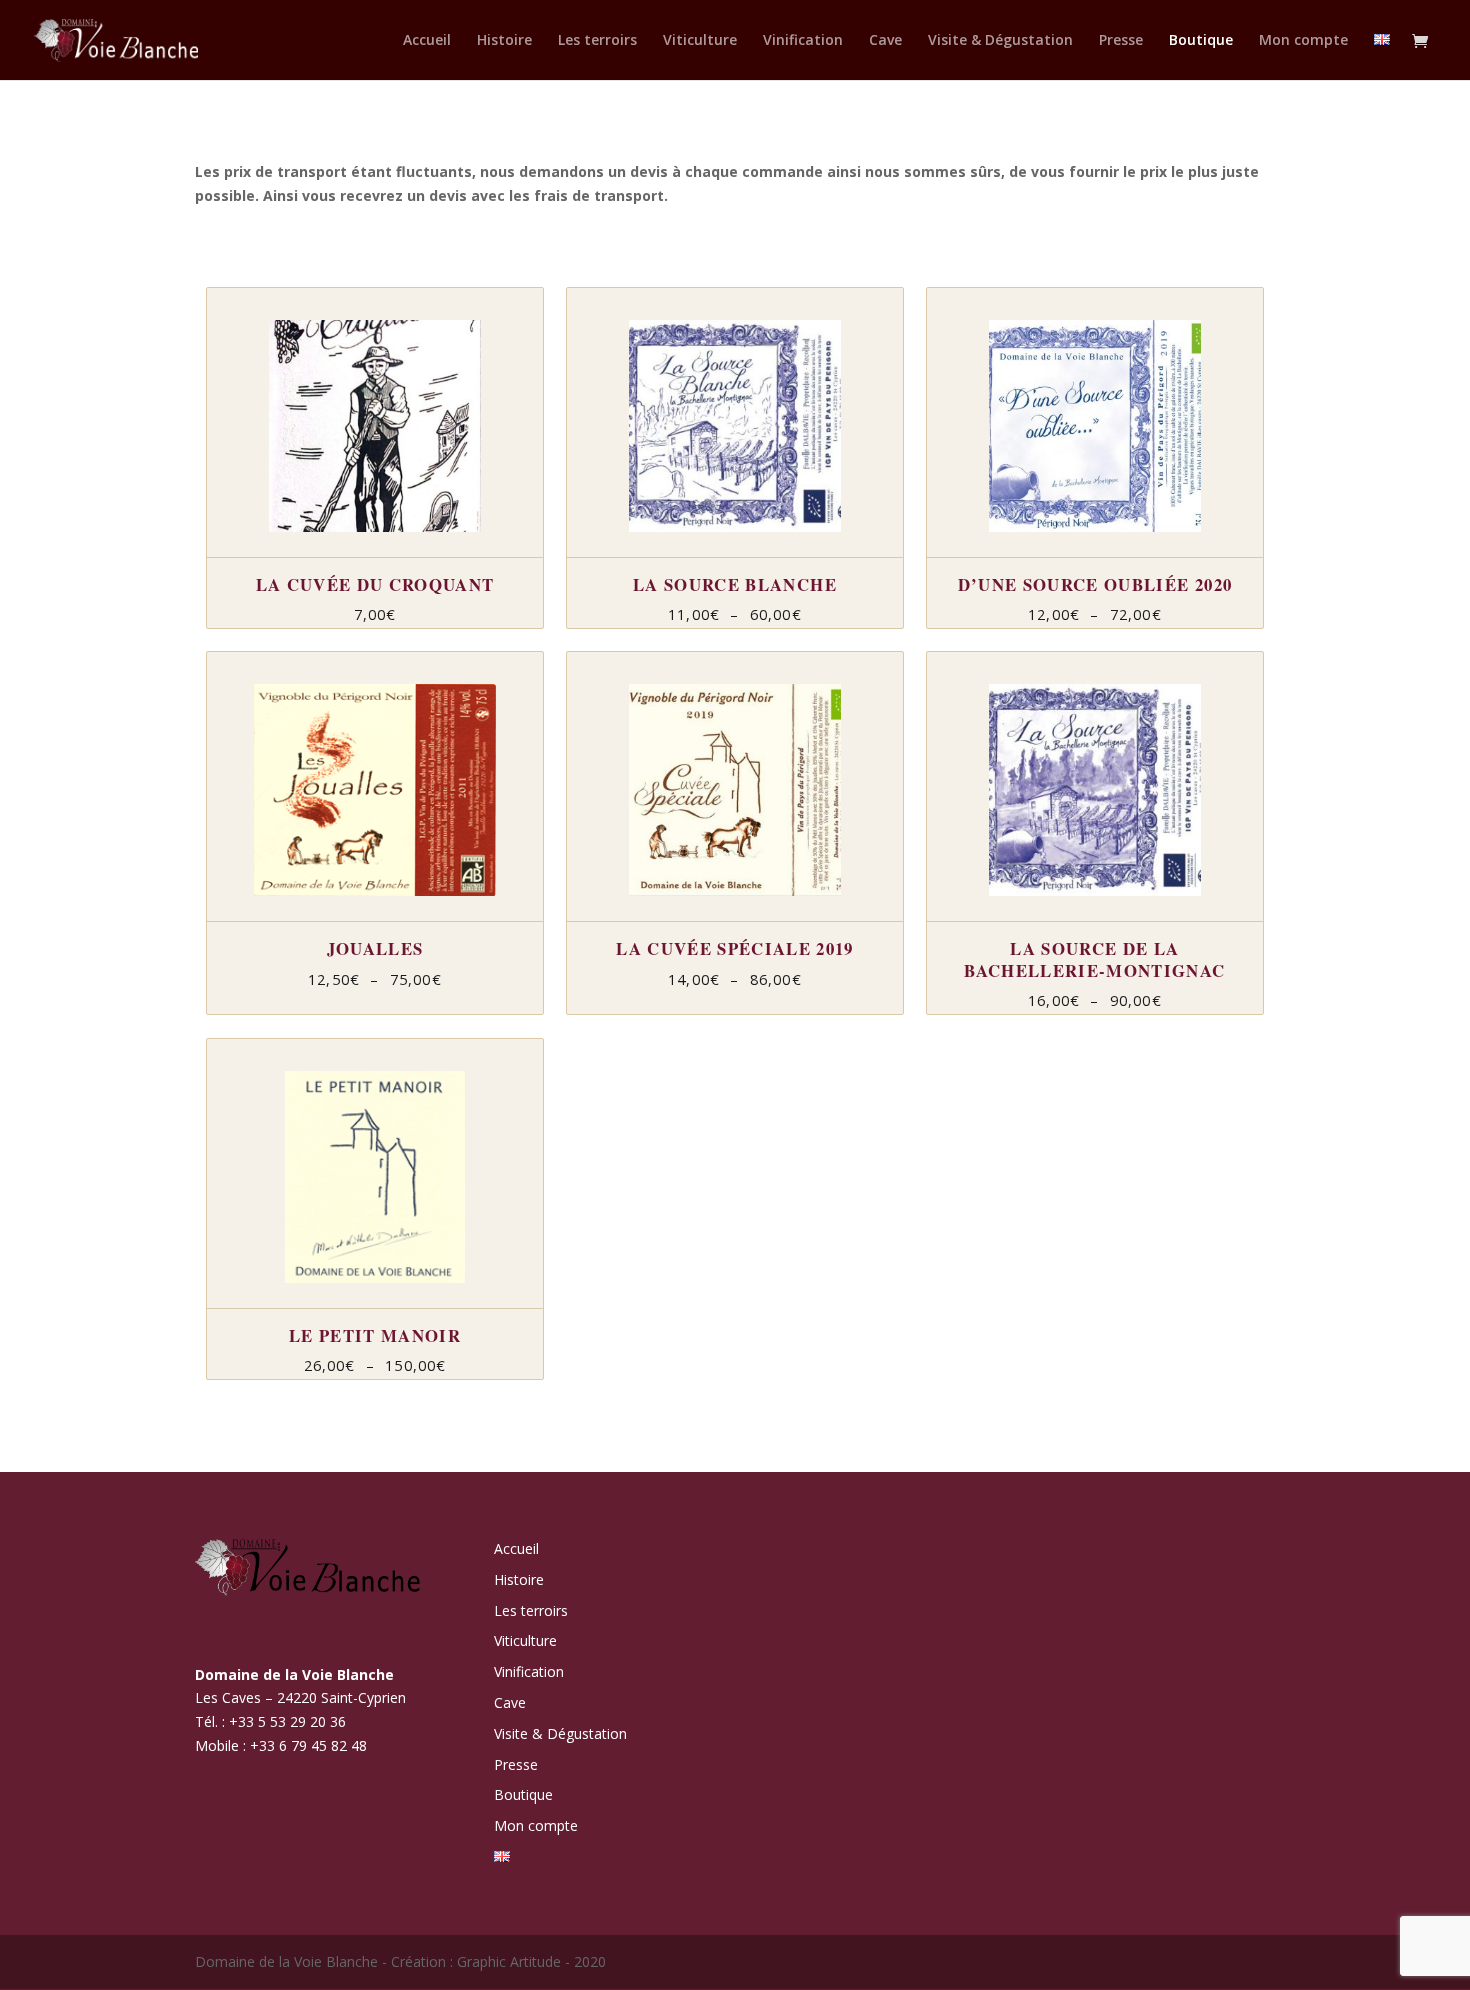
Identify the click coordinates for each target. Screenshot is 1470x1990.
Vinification (803, 41)
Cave (885, 41)
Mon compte (1303, 41)
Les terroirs (597, 41)
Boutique (1201, 41)
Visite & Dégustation (1000, 41)
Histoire (504, 41)
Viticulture (700, 41)
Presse (1121, 41)
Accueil (427, 41)
